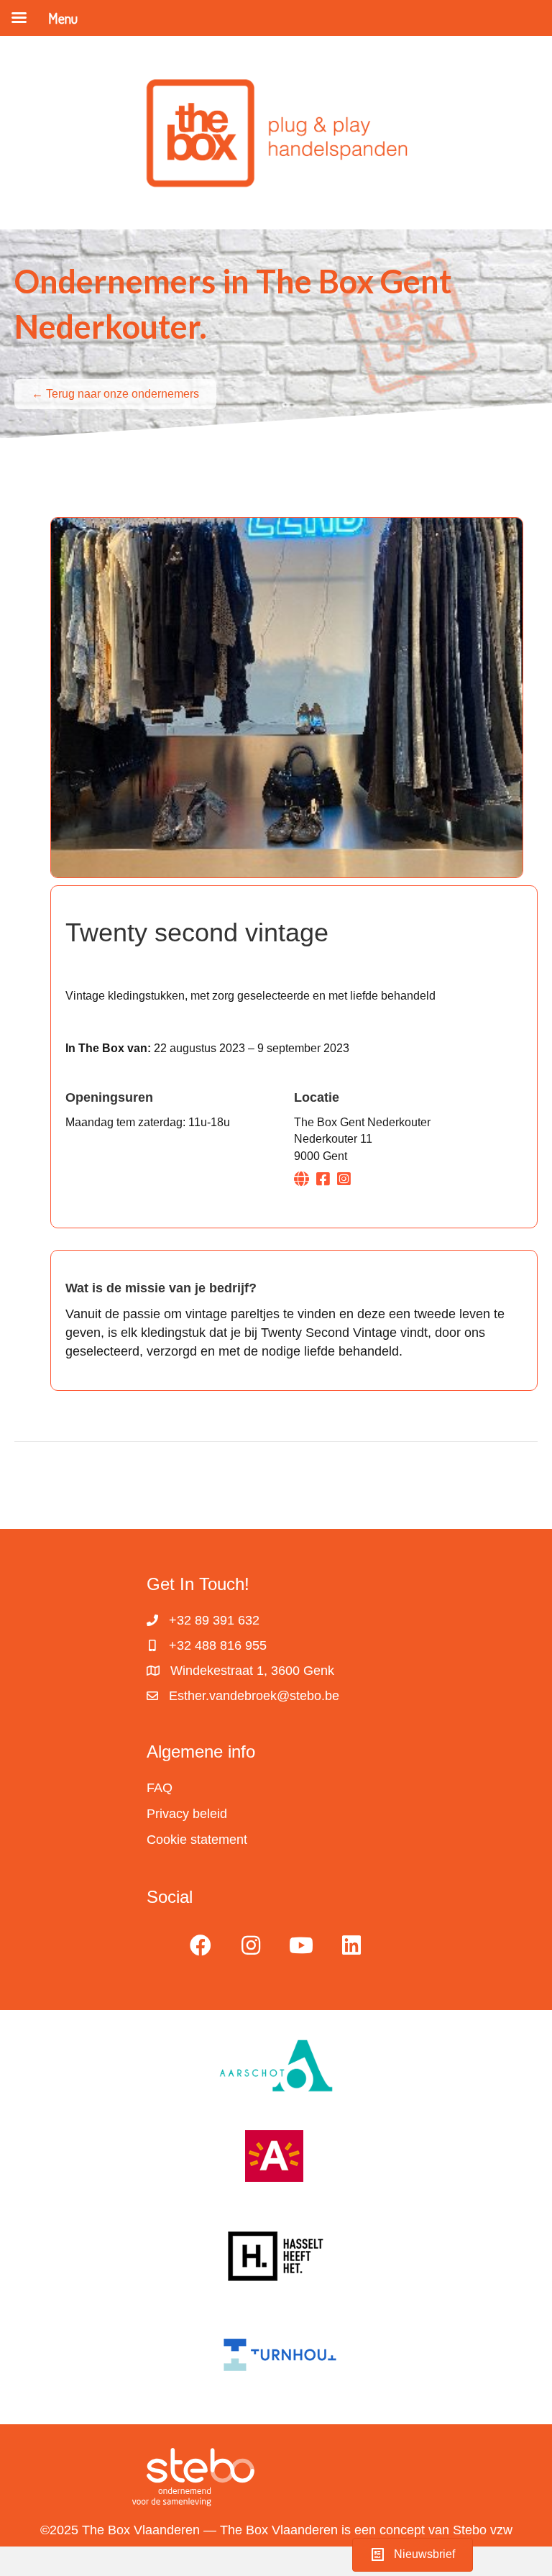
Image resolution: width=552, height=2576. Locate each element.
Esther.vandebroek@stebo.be (254, 1696)
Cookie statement (197, 1840)
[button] (201, 1945)
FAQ (160, 1788)
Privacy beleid (187, 1814)
